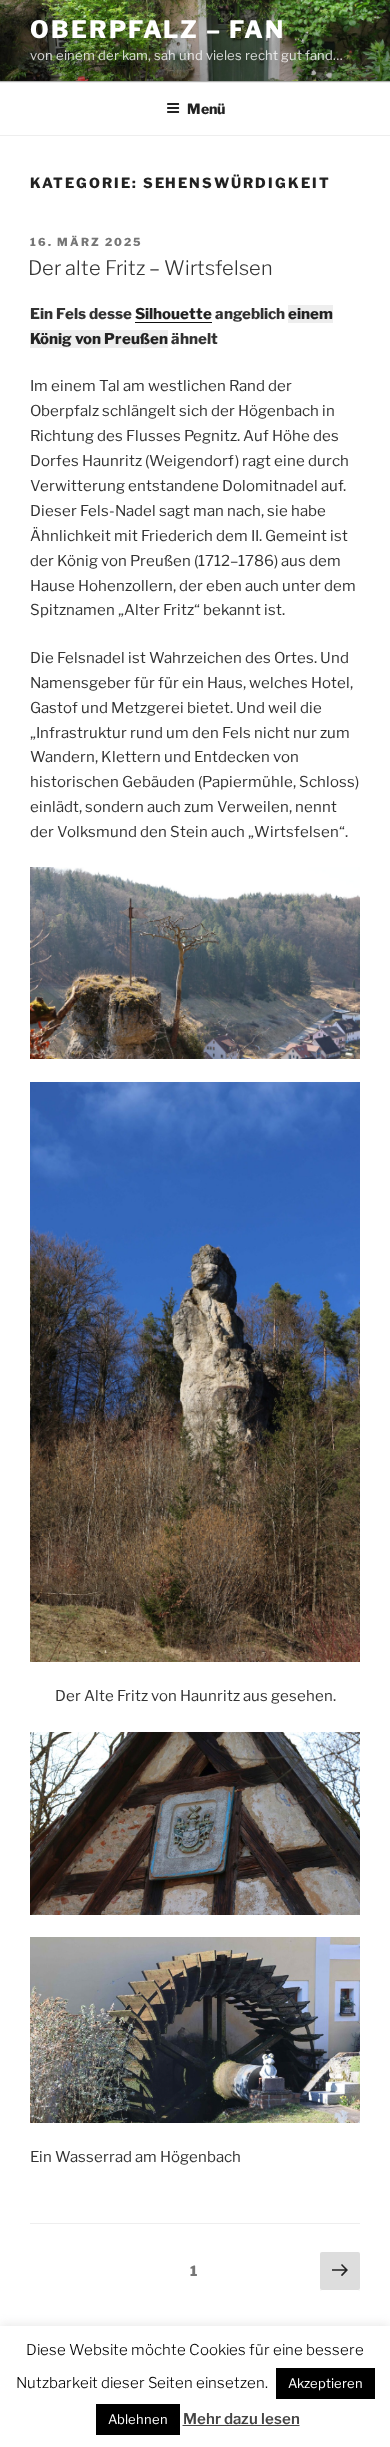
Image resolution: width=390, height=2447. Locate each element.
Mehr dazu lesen (241, 2419)
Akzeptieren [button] (325, 2383)
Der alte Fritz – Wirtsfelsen (150, 268)
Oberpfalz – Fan (157, 29)
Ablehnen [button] (138, 2419)
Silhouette (173, 314)
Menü (206, 108)
